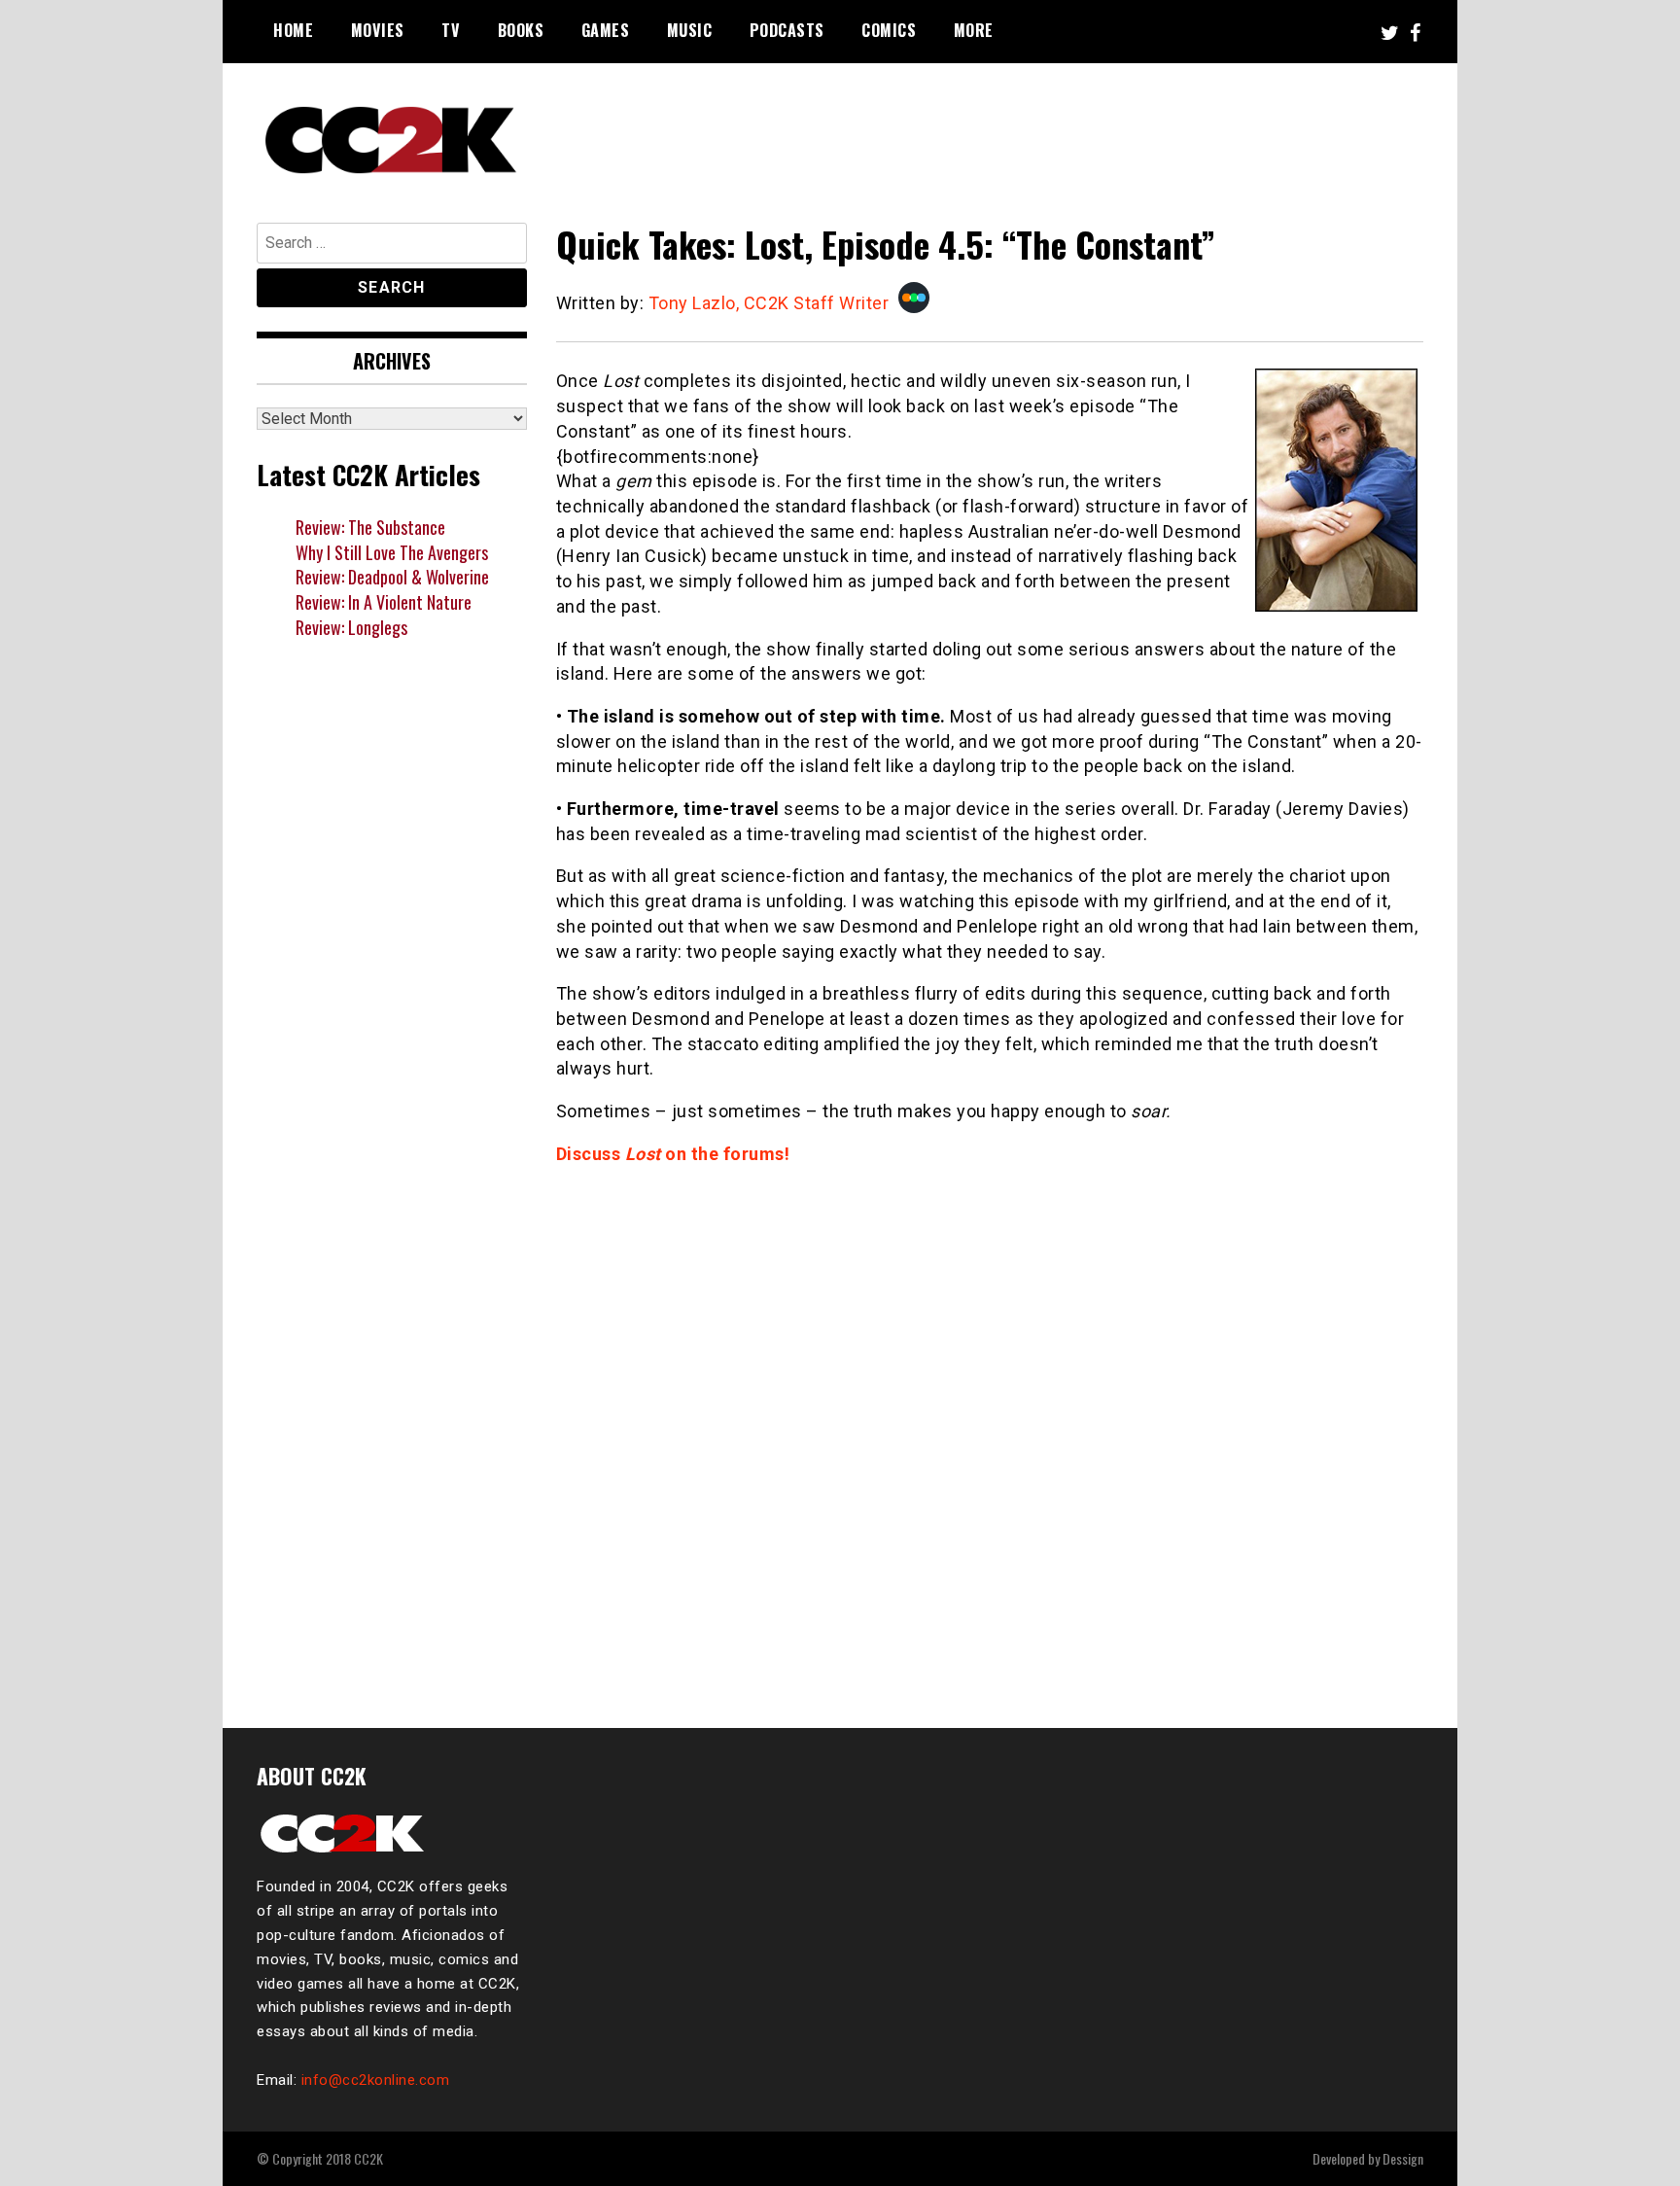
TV (451, 30)
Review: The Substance (370, 527)
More (974, 30)
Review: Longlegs (351, 627)
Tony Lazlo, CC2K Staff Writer (769, 303)
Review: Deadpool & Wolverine (392, 577)
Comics (889, 30)
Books (521, 30)
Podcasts (787, 30)
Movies (378, 30)
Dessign (1403, 2158)
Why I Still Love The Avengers (392, 552)
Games (606, 30)
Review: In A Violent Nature (384, 602)
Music (690, 30)
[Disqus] (990, 1435)
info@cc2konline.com (376, 2080)
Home (293, 30)
